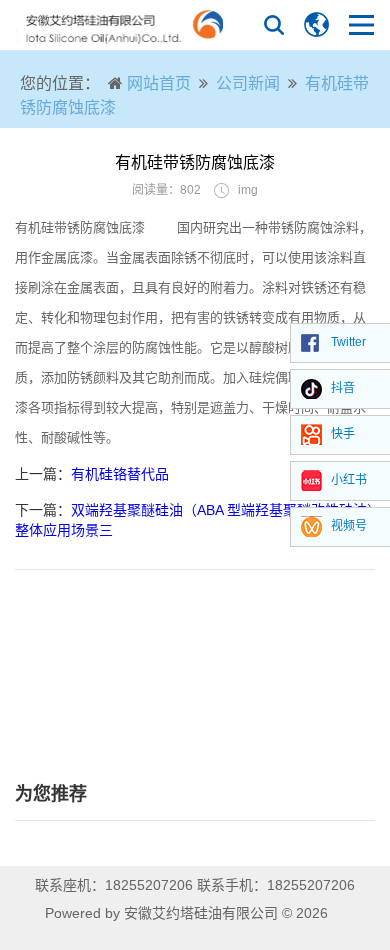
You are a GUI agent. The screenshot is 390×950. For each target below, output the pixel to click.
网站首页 (159, 83)
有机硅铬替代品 (120, 474)
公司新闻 (248, 83)
